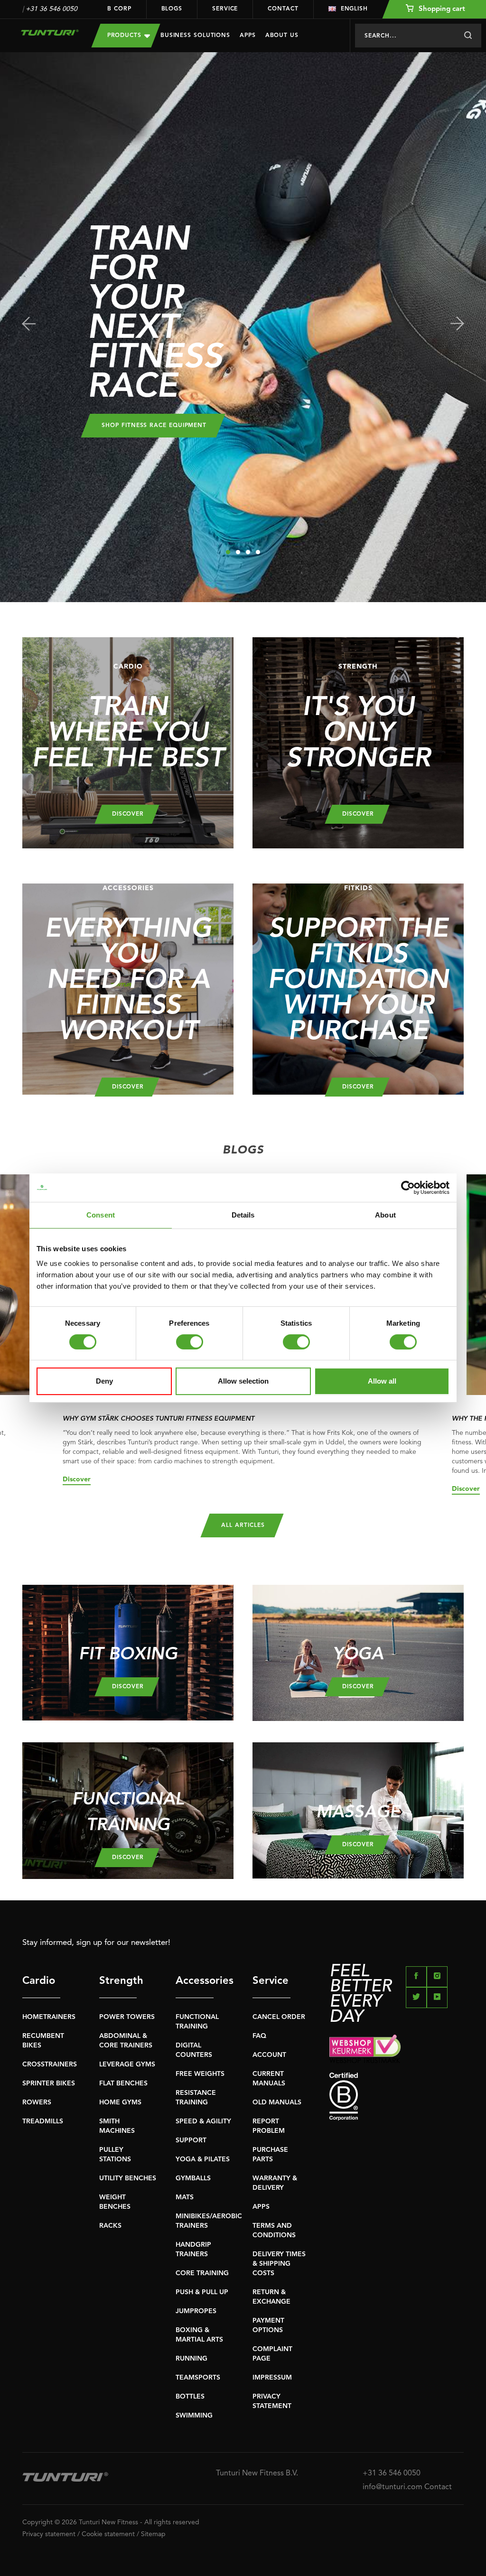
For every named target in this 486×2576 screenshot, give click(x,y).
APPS (261, 2207)
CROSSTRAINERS (50, 2065)
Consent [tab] (101, 1215)
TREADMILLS (43, 2121)
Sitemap (153, 2534)
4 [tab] (258, 552)
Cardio (39, 1981)
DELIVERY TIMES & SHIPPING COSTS (279, 2264)
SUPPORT (191, 2140)
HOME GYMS (120, 2102)
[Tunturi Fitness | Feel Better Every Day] (50, 33)
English (354, 9)
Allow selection (243, 1381)
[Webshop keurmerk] (397, 2049)
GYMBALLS (193, 2178)
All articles (243, 1525)
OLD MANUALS (277, 2102)
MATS (185, 2197)
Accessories (195, 1981)
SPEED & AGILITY (203, 2121)
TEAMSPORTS (198, 2378)
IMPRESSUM (272, 2378)
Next (457, 324)
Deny (104, 1381)
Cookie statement (108, 2534)
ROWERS (37, 2102)
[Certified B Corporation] (397, 2097)
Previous (29, 324)
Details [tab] (243, 1215)
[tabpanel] (243, 327)
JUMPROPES (196, 2311)
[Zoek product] (468, 36)
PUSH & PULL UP (202, 2292)
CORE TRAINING (202, 2273)
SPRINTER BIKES (49, 2083)
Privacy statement (49, 2534)
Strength (118, 1981)
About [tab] (385, 1215)
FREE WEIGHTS (200, 2074)
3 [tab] (248, 552)
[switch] (190, 1342)
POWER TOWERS (127, 2017)
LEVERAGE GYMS (127, 2065)
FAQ (259, 2036)
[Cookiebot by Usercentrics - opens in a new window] (408, 1188)
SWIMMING (194, 2416)
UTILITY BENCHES (128, 2178)
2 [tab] (238, 552)
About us (282, 36)
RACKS (110, 2226)
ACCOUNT (269, 2055)
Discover (77, 1479)
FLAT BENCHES (123, 2083)
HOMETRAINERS (49, 2017)
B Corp (119, 9)
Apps (248, 36)
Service (225, 9)
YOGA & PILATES (203, 2159)
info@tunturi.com (393, 2487)
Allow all (382, 1381)
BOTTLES (190, 2397)
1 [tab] (228, 552)
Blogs (172, 9)
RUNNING (192, 2359)
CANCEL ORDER (279, 2017)
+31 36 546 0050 (51, 9)
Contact (283, 9)
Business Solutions (195, 36)
